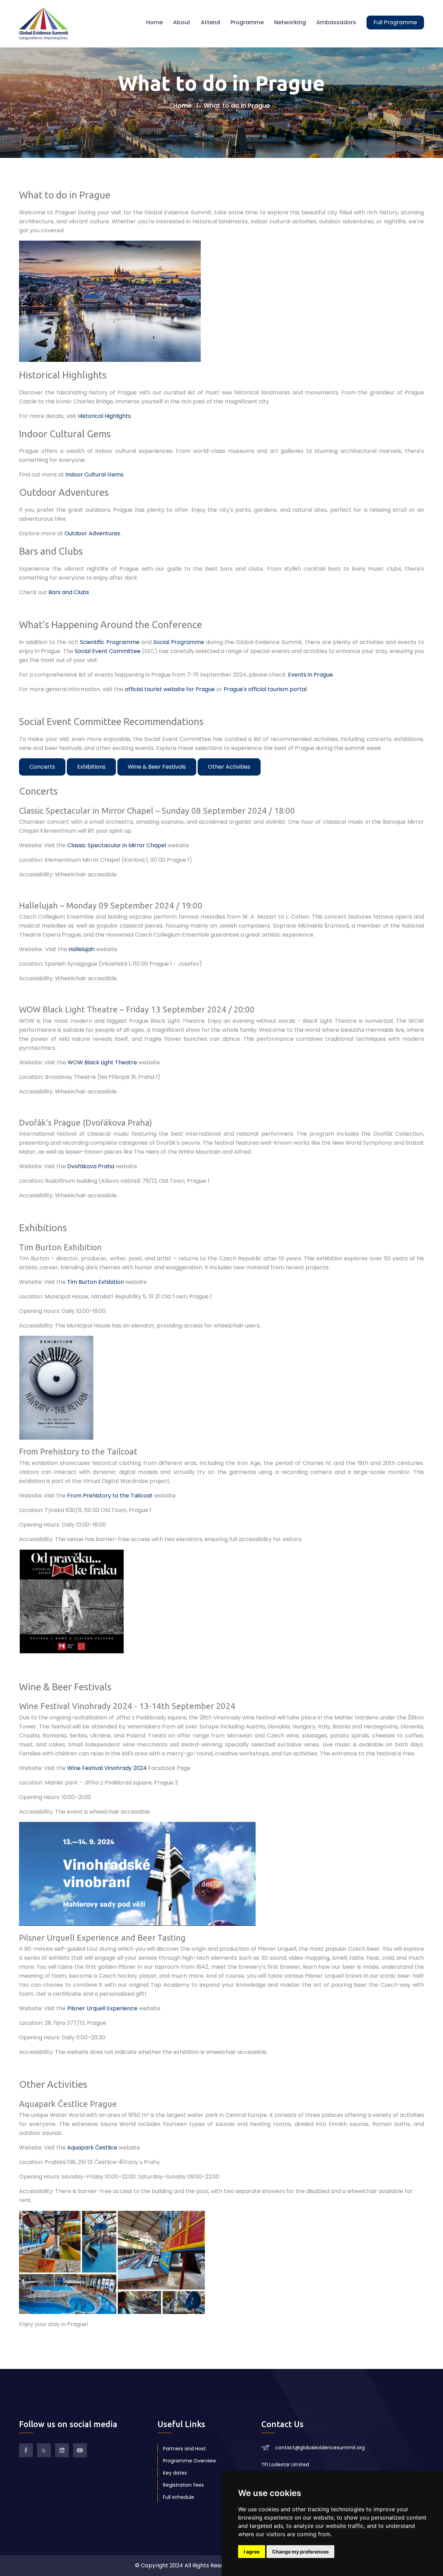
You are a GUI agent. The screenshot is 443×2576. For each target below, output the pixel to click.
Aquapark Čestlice (92, 2148)
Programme (247, 22)
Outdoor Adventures (92, 533)
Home (154, 22)
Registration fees (183, 2485)
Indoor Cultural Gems (94, 475)
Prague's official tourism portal (265, 689)
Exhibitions (91, 767)
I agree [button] (252, 2552)
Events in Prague (310, 675)
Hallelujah (82, 949)
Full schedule (179, 2497)
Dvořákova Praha (91, 1166)
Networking (290, 22)
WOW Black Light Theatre (102, 1062)
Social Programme (179, 642)
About (182, 22)
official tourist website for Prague (170, 689)
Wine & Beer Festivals (157, 767)
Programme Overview (189, 2461)
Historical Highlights (104, 416)
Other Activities (229, 767)
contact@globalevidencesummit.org (320, 2448)
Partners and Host (184, 2449)
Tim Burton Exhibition (96, 1282)
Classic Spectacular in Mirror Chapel (117, 845)
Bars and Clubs (69, 592)
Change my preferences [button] (300, 2552)
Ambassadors (336, 22)
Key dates (175, 2473)
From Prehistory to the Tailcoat (110, 1496)
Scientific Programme (110, 642)
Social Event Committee (108, 651)
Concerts (42, 767)
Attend (210, 22)
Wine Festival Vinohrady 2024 (107, 1768)
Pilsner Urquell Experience (102, 2008)
